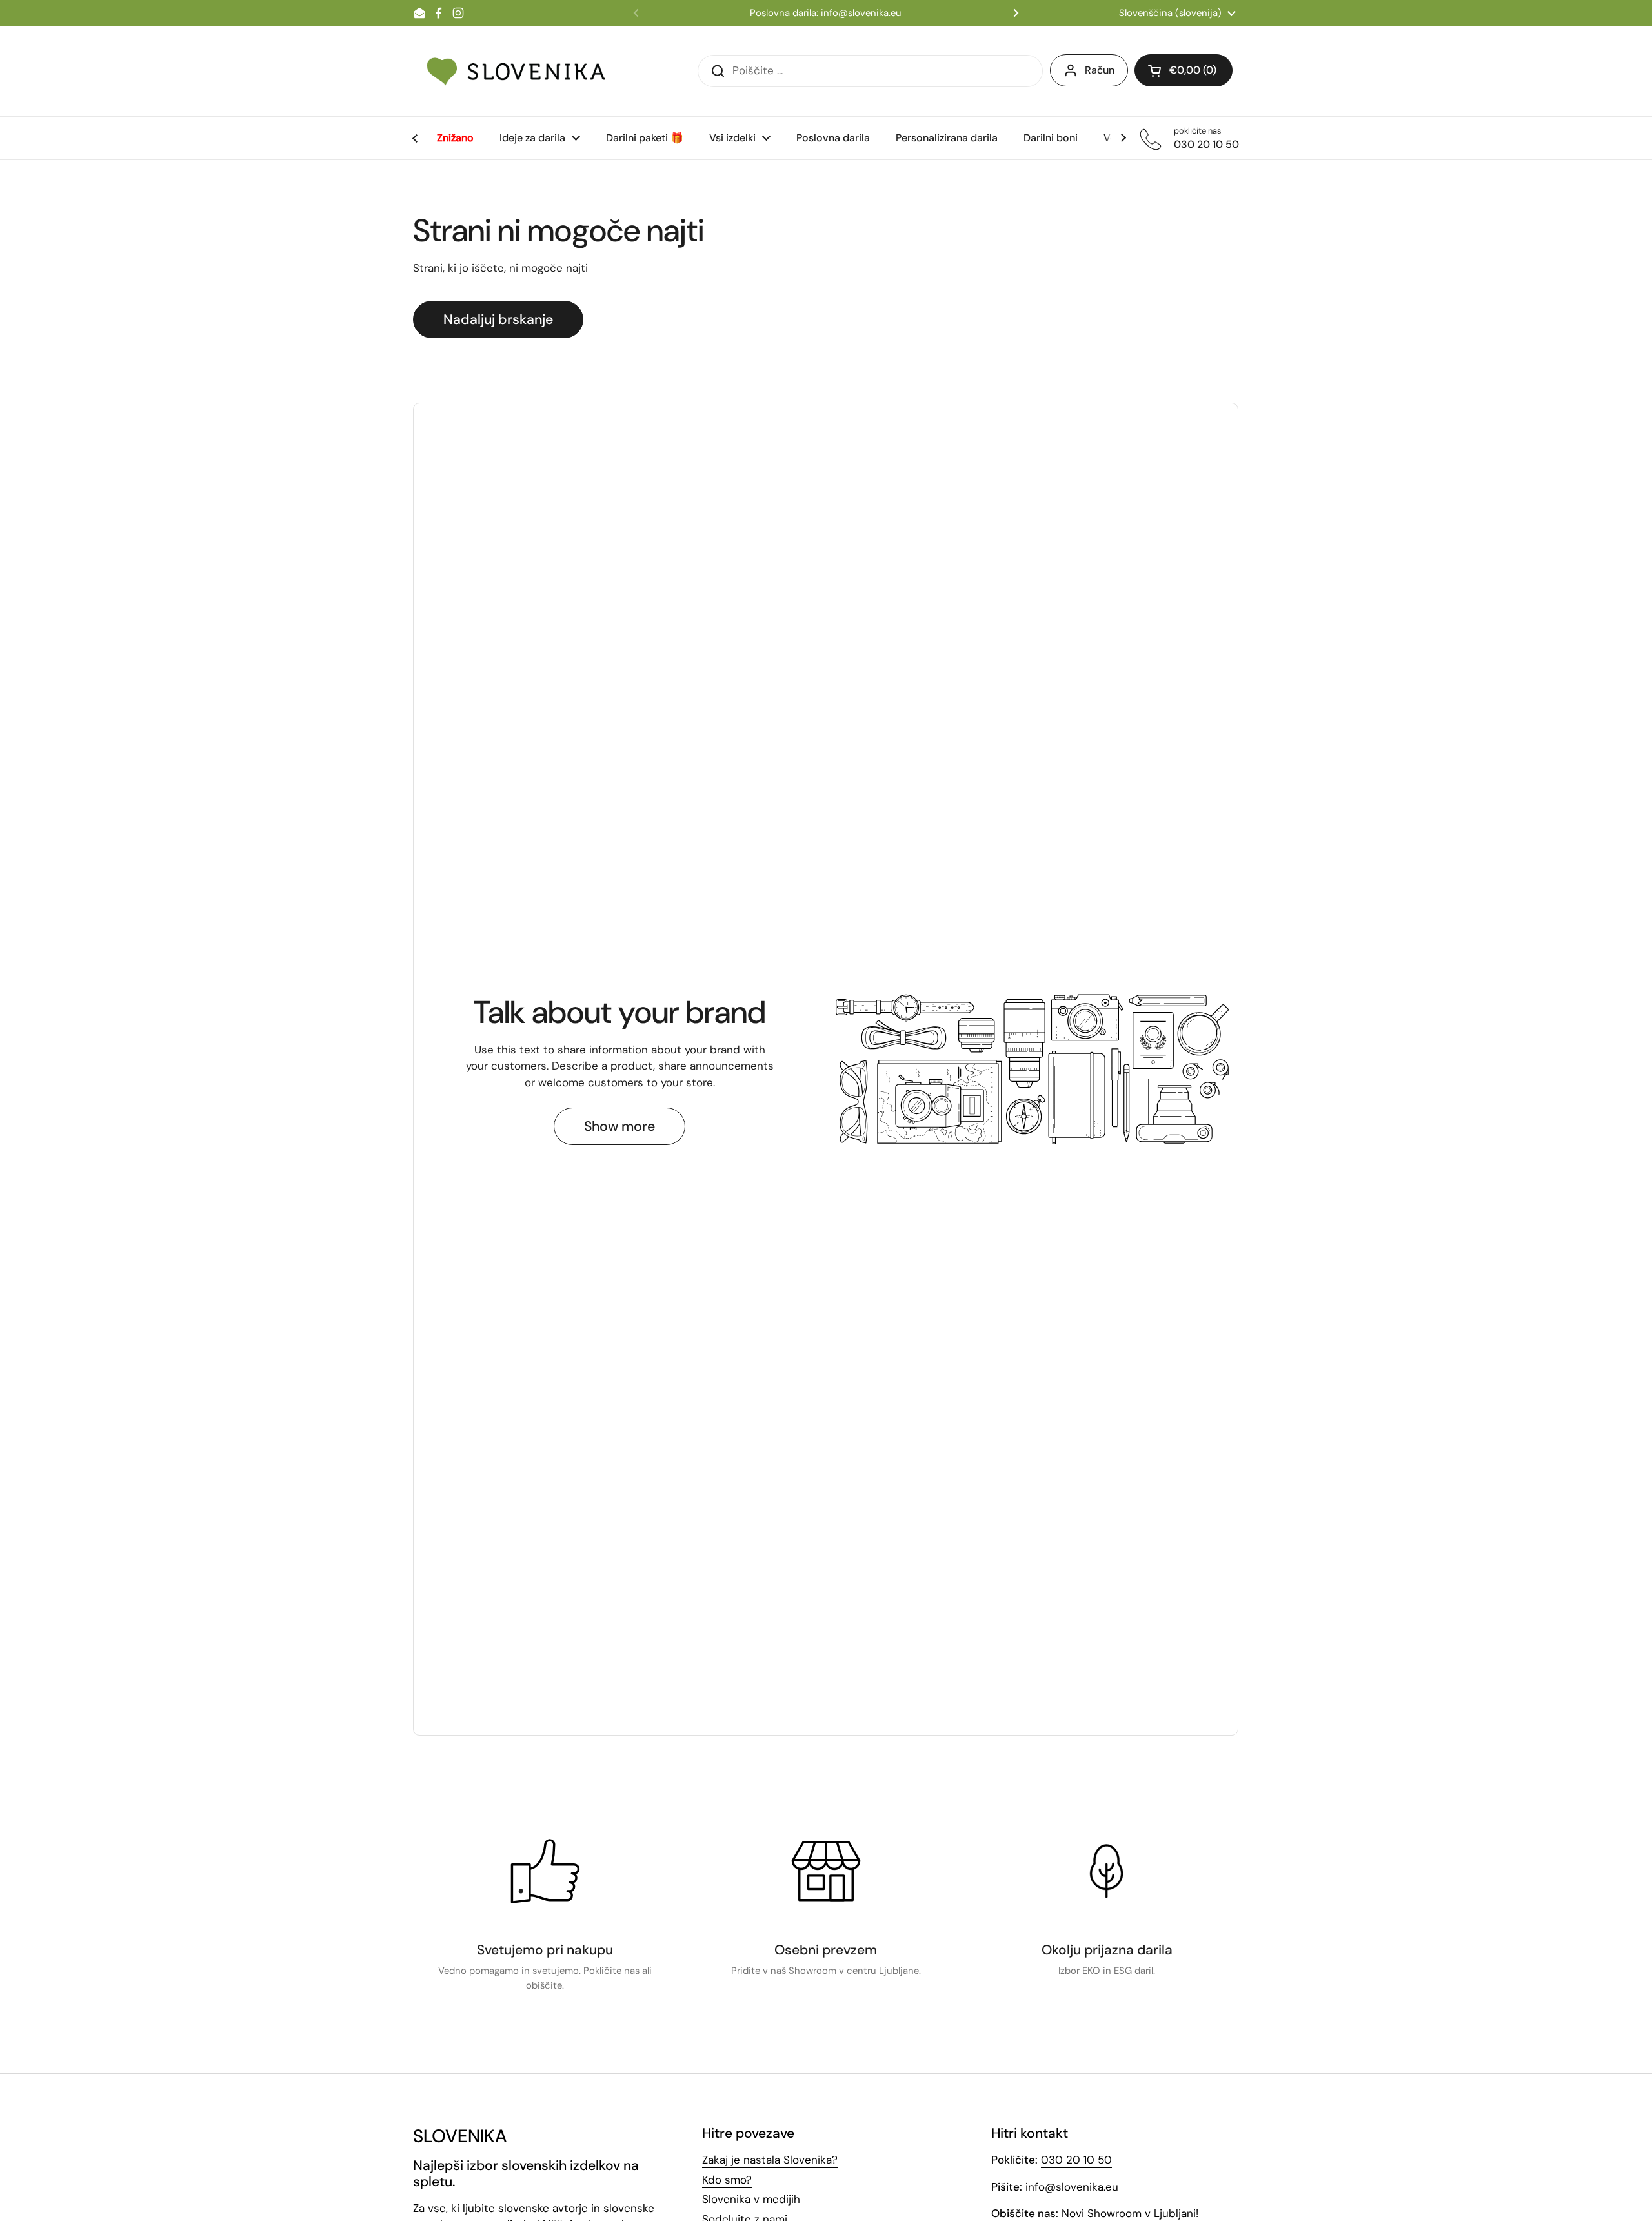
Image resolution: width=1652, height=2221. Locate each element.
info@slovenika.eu (1072, 2187)
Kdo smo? (727, 2180)
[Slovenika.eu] (516, 71)
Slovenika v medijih (751, 2199)
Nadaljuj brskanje (498, 319)
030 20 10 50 (1076, 2160)
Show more (619, 1126)
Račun (1100, 70)
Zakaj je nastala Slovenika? (770, 2160)
